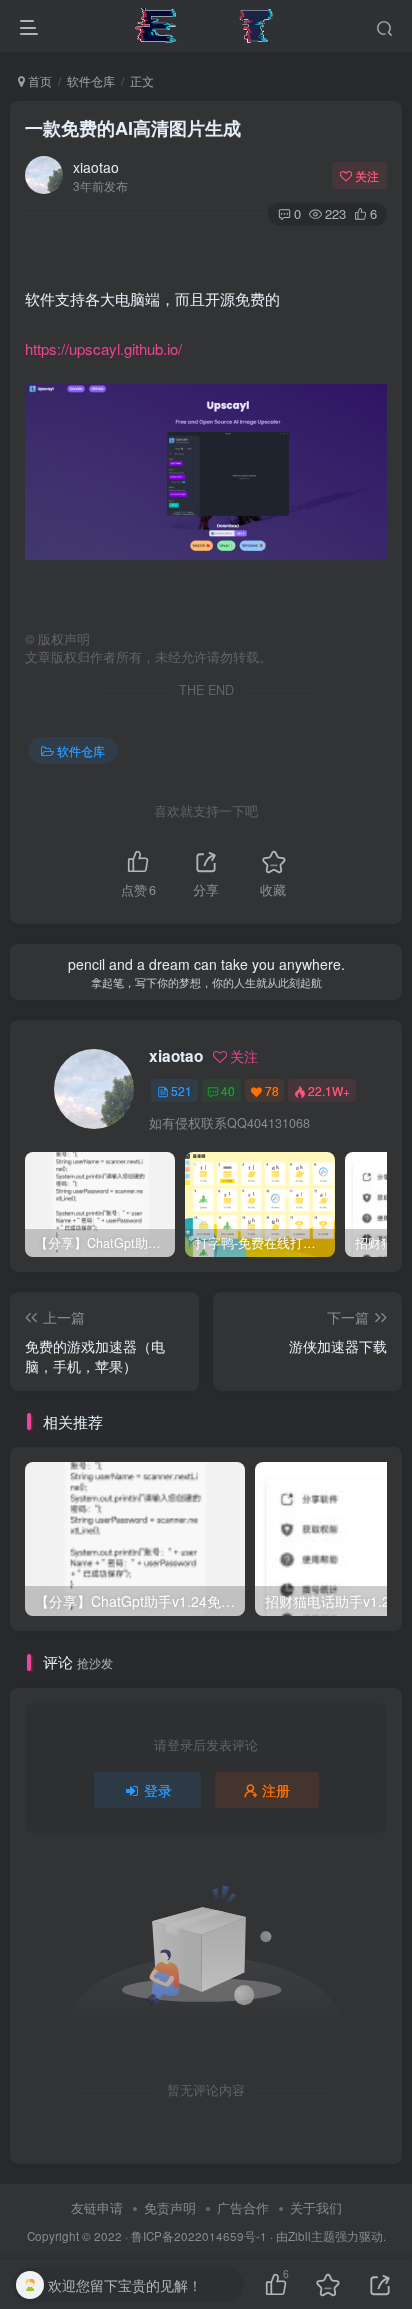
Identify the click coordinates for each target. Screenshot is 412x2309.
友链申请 (97, 2207)
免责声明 (170, 2207)
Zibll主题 (311, 2236)
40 (228, 1090)
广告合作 (243, 2207)
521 (181, 1090)
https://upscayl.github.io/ (103, 348)
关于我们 (316, 2207)
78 (272, 1090)
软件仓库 (91, 80)
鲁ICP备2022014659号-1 (199, 2236)
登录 (158, 1790)
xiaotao (96, 167)
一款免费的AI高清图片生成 (133, 128)
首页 (38, 80)
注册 (276, 1790)
